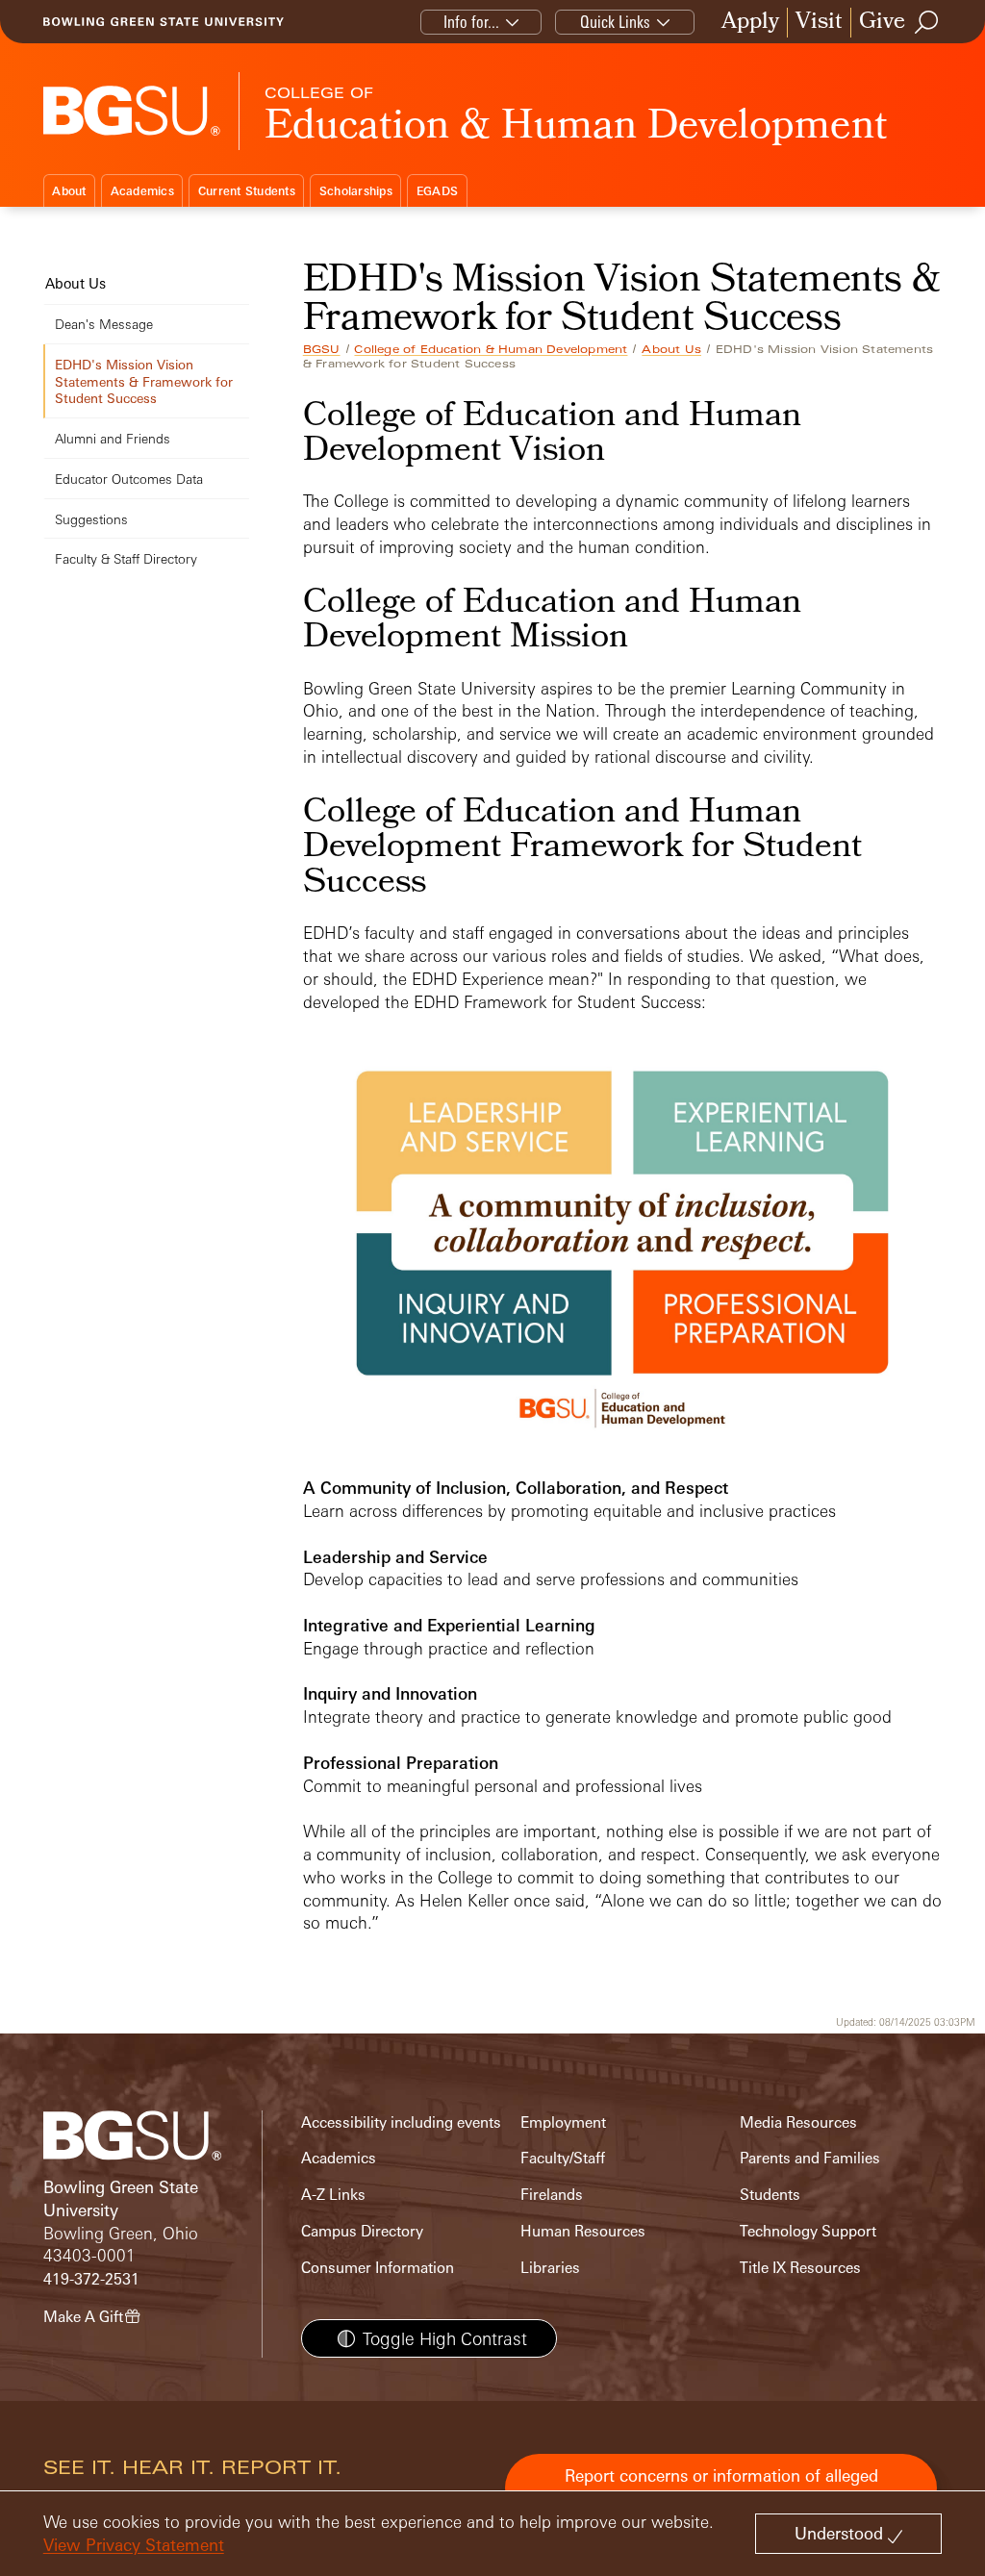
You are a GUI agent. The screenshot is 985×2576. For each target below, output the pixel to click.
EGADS (437, 191)
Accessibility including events (401, 2122)
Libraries (550, 2268)
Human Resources (583, 2231)
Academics (142, 191)
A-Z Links (333, 2195)
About (69, 191)
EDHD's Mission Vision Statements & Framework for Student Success (144, 381)
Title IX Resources (800, 2268)
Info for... (471, 22)
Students (770, 2195)
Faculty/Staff (563, 2158)
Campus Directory (362, 2231)
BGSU (322, 349)
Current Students (247, 191)
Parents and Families (810, 2158)
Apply (750, 23)
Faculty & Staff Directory (126, 558)
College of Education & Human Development (491, 349)
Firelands (552, 2195)
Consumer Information (378, 2268)
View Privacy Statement (134, 2545)
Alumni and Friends (113, 438)
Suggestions (91, 519)
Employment (563, 2122)
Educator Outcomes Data (129, 479)
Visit (819, 23)
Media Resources (798, 2122)
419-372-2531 (91, 2279)
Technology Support (808, 2231)
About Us (671, 349)
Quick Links (615, 22)
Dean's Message (104, 324)
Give (882, 23)
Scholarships (356, 191)
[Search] (927, 22)
